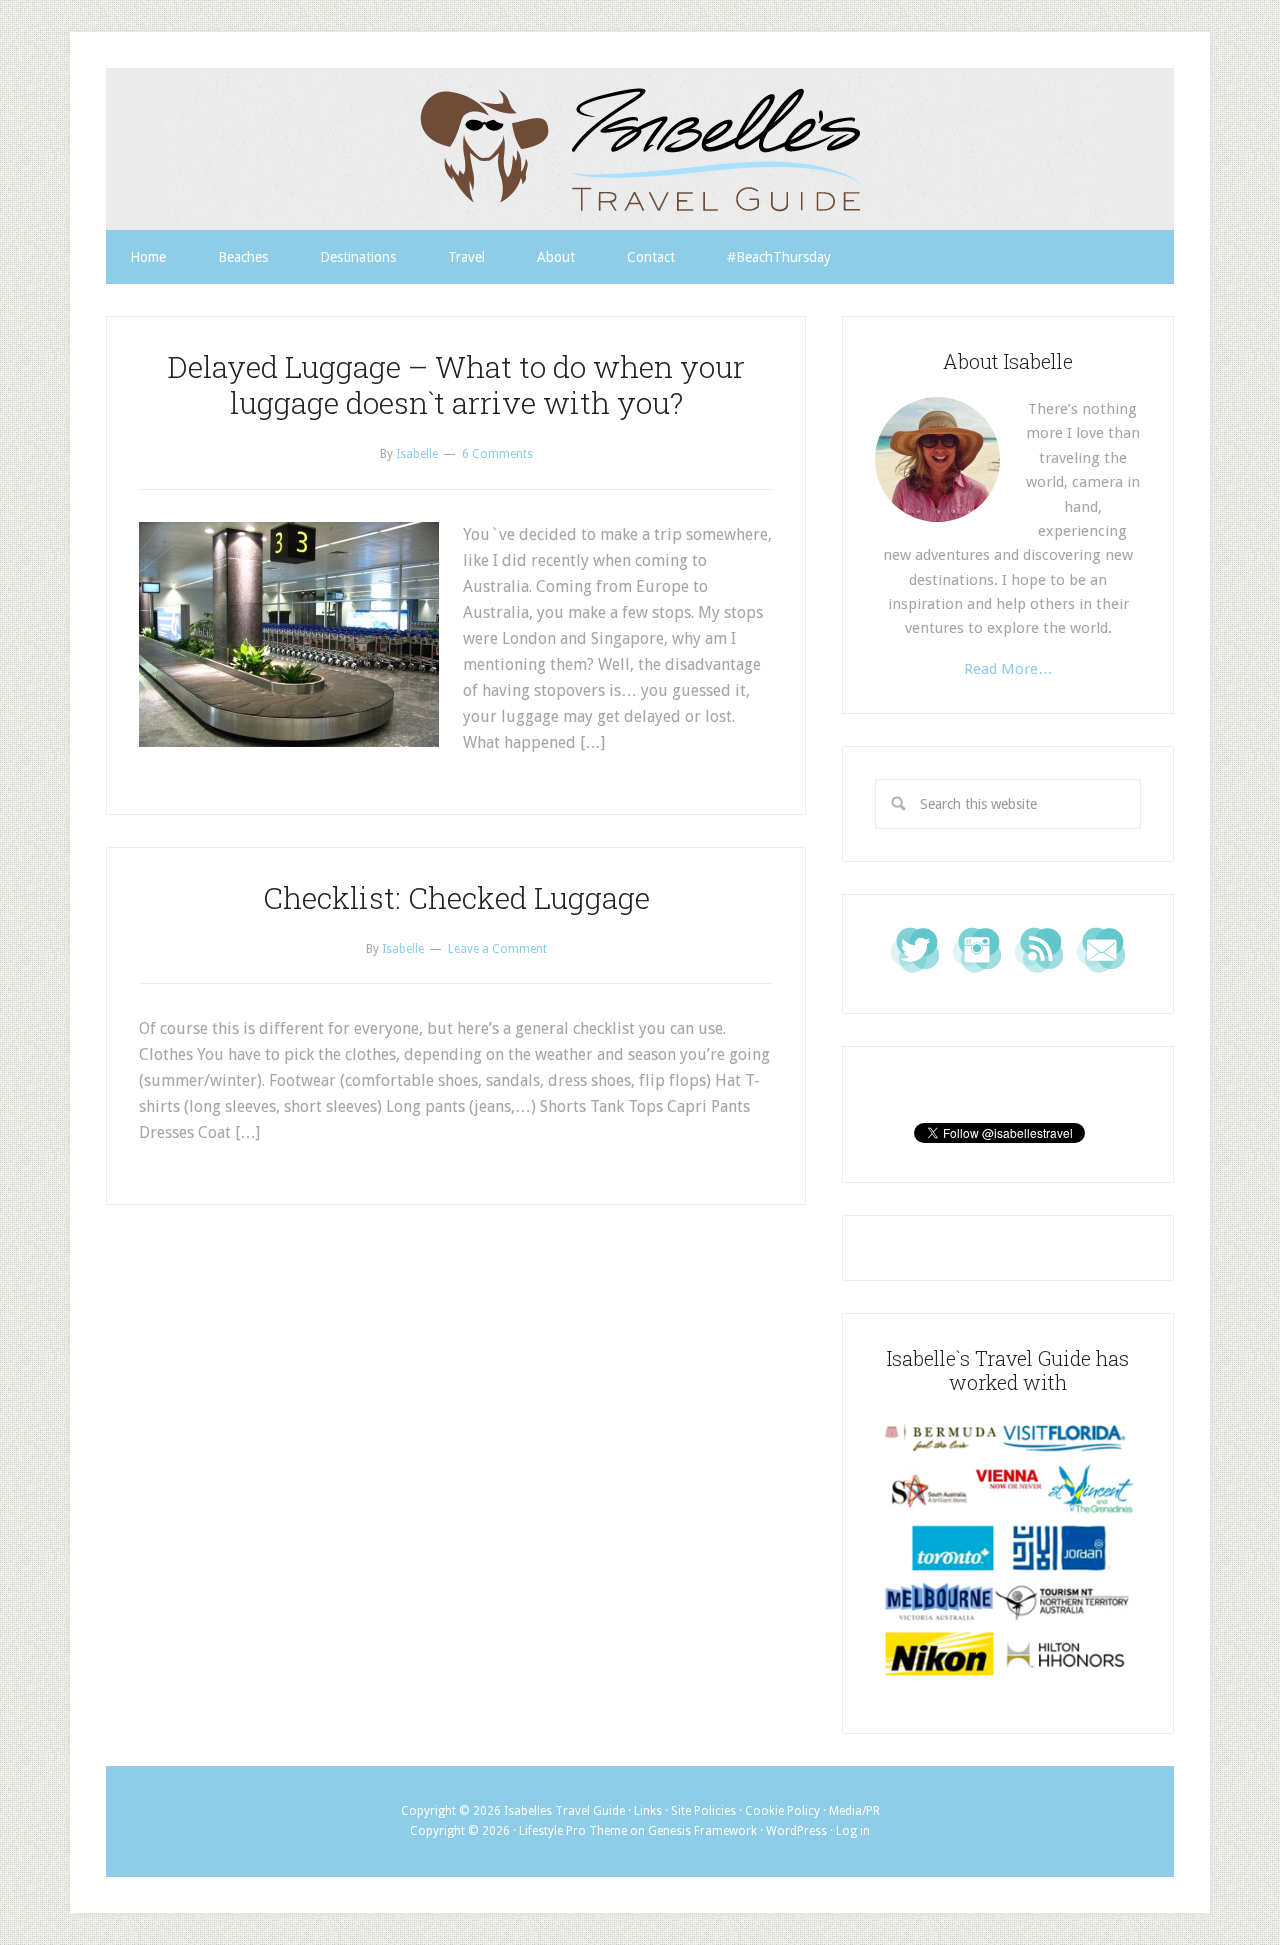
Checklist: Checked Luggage (456, 897)
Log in (853, 1831)
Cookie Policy (782, 1811)
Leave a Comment (497, 949)
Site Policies (703, 1811)
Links (648, 1811)
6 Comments (497, 454)
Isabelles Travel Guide (640, 149)
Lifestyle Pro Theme (573, 1831)
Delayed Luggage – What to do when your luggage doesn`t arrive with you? (456, 384)
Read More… (1008, 669)
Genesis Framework (702, 1831)
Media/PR (854, 1811)
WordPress (796, 1831)
